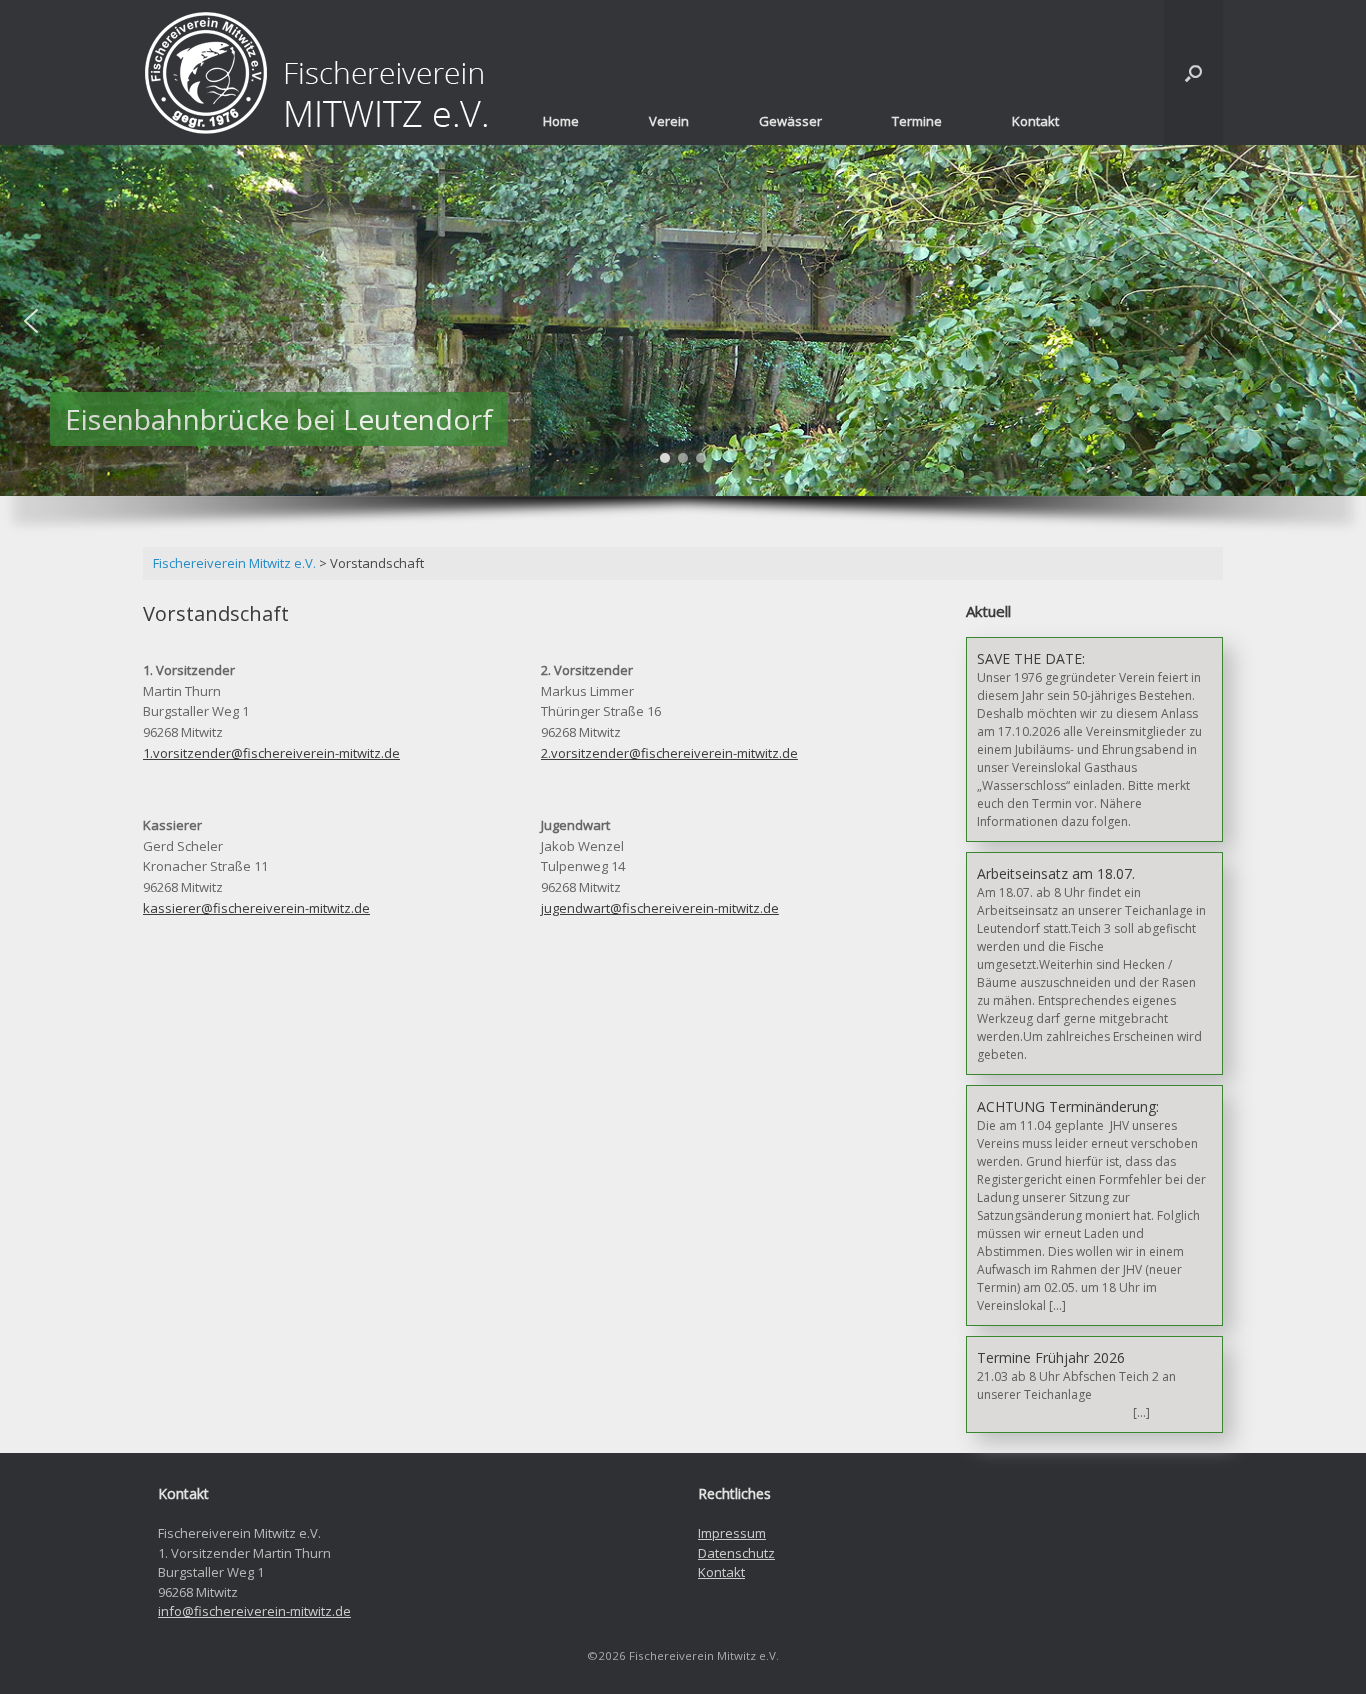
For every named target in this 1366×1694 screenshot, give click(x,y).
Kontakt (1035, 121)
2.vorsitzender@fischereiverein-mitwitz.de (669, 753)
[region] (683, 351)
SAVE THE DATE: (1031, 658)
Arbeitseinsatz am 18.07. (1056, 873)
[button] (31, 321)
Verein (669, 121)
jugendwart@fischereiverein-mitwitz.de (660, 908)
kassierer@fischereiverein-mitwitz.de (256, 908)
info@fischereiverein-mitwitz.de (254, 1611)
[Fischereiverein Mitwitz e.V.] (318, 73)
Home (561, 121)
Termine (917, 121)
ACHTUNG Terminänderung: (1068, 1106)
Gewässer (790, 121)
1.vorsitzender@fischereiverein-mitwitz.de (271, 753)
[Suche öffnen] (1193, 72)
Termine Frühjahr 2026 (1051, 1357)
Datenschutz (736, 1553)
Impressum (732, 1533)
